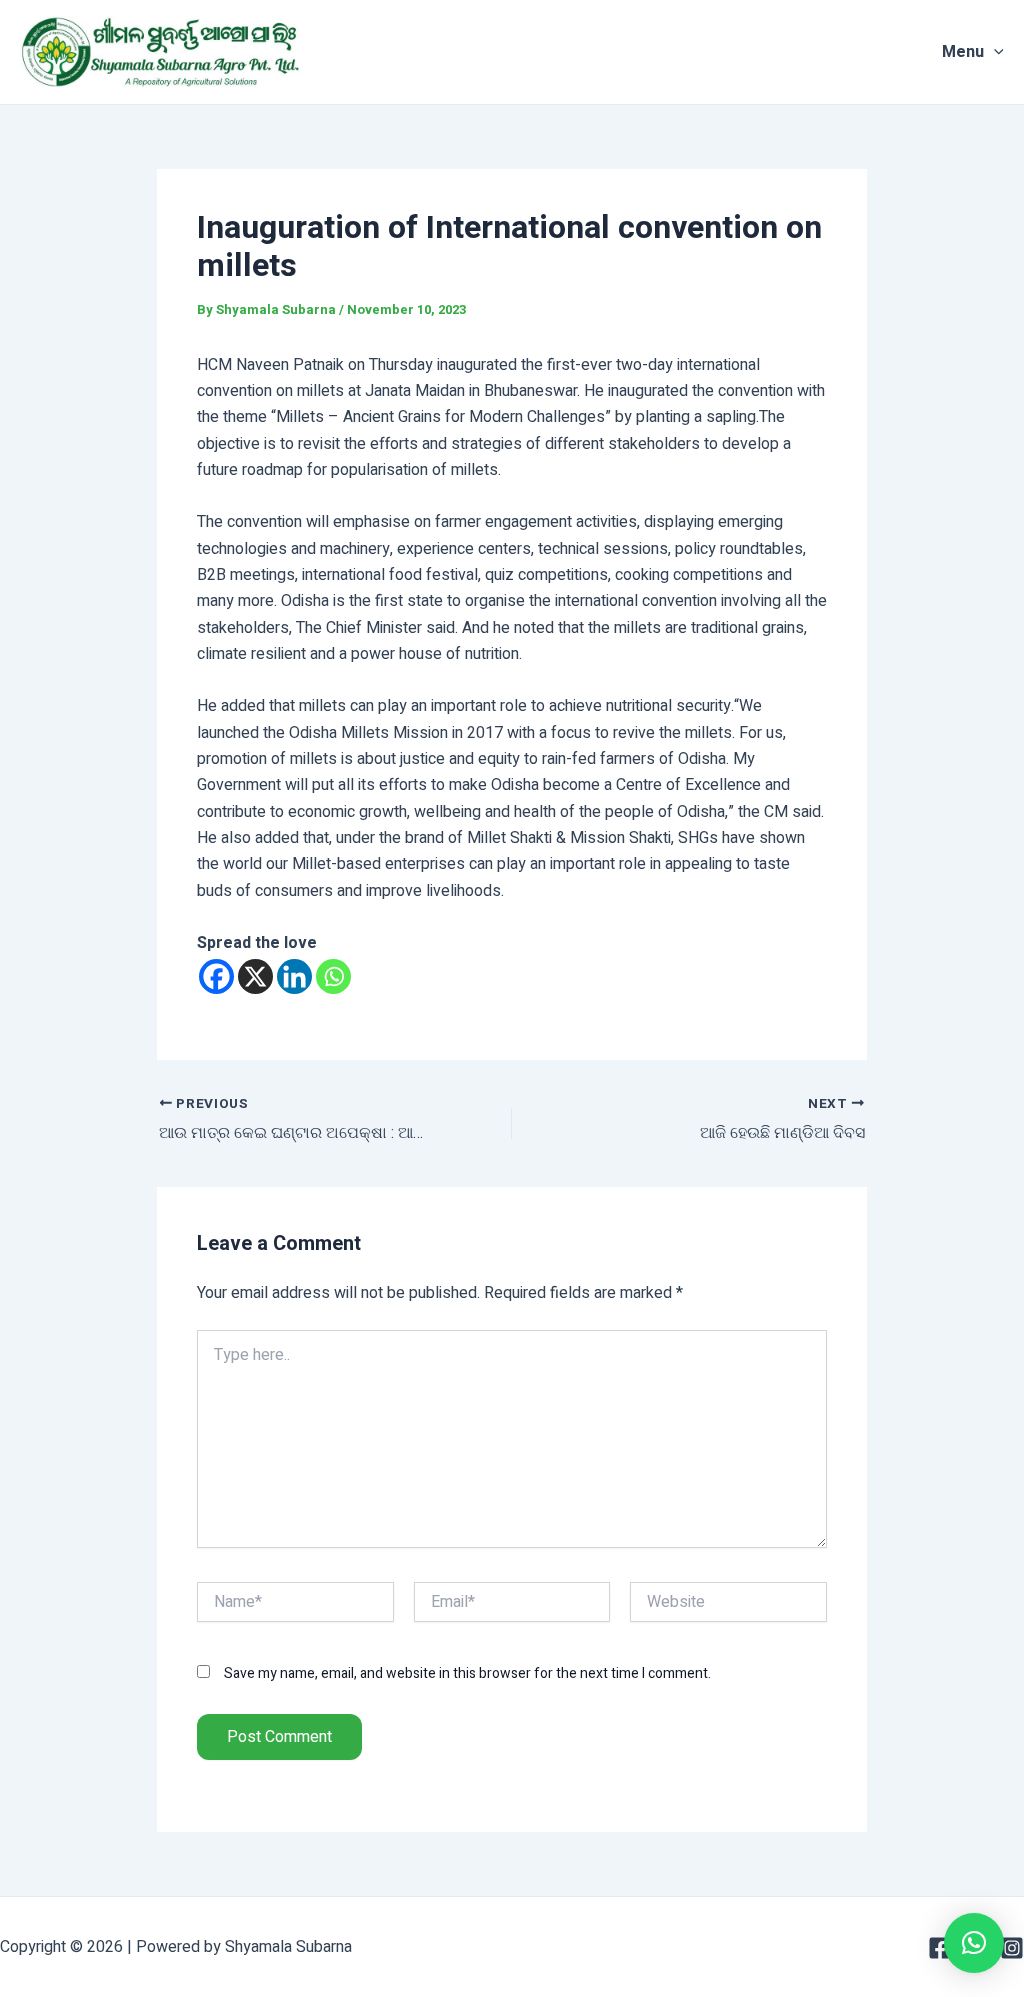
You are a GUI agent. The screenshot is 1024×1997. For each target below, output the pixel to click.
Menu (963, 52)
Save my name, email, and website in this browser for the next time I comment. (467, 1673)
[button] (974, 1943)
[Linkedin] (294, 976)
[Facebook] (216, 976)
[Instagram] (1012, 1948)
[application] (994, 52)
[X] (255, 976)
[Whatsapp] (333, 976)
